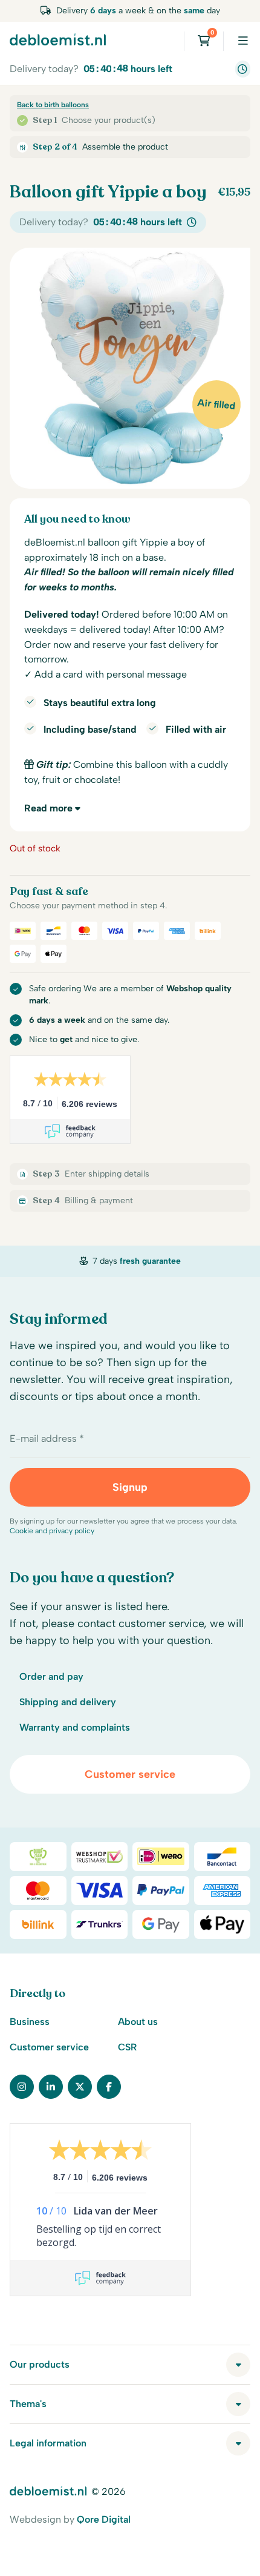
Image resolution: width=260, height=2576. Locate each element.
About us (138, 2022)
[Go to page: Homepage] (58, 39)
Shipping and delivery (68, 1702)
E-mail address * (47, 1438)
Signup (130, 1487)
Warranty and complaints (75, 1727)
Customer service (130, 1774)
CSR (127, 2047)
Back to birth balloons (53, 105)
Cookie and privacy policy (52, 1531)
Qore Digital (104, 2519)
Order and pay (51, 1676)
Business (30, 2022)
